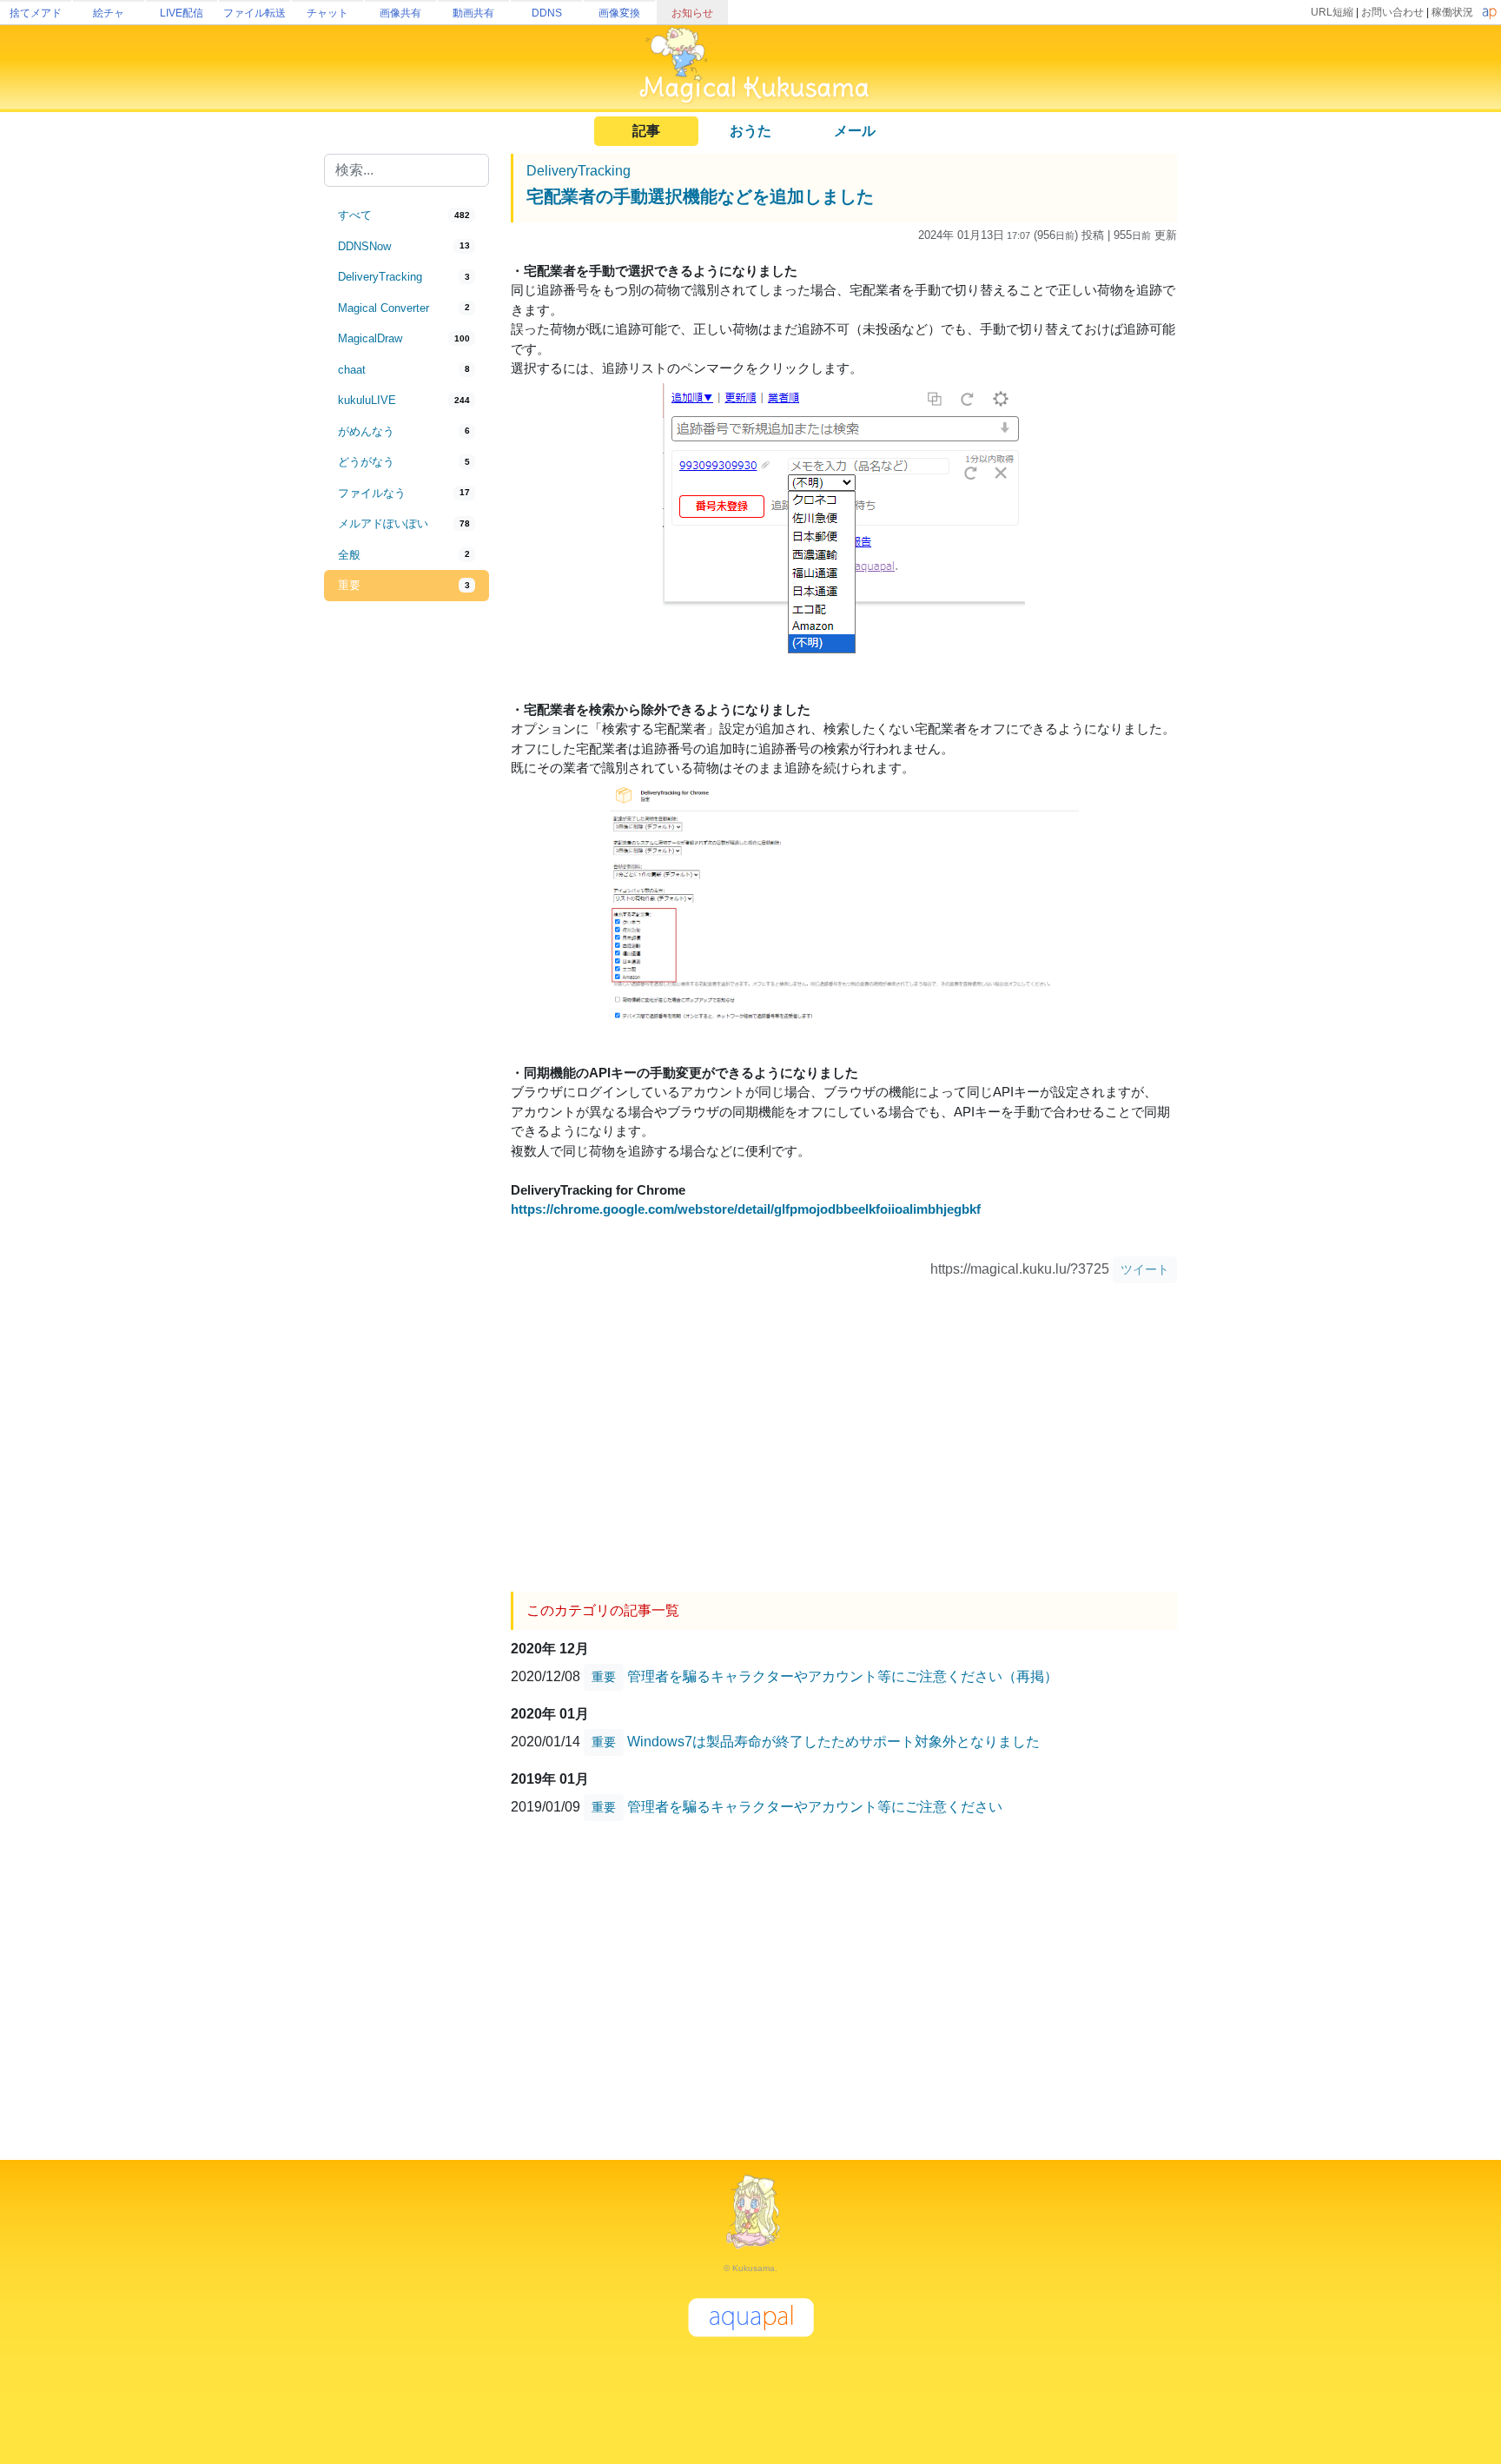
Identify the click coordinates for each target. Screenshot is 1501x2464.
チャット (327, 13)
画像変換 (619, 13)
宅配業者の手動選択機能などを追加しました (700, 196)
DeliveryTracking (579, 171)
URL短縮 (1332, 12)
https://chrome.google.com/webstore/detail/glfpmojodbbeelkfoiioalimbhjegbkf (746, 1209)
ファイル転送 (255, 13)
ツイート (1145, 1269)
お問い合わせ (1392, 12)
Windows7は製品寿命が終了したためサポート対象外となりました (833, 1742)
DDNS (547, 13)
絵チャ (109, 13)
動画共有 (473, 13)
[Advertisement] (407, 888)
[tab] (407, 215)
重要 (604, 1677)
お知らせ (692, 13)
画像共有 (400, 13)
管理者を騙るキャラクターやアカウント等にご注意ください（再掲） (843, 1676)
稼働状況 (1452, 12)
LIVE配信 (182, 13)
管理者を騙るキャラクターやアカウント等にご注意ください (815, 1807)
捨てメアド (36, 13)
